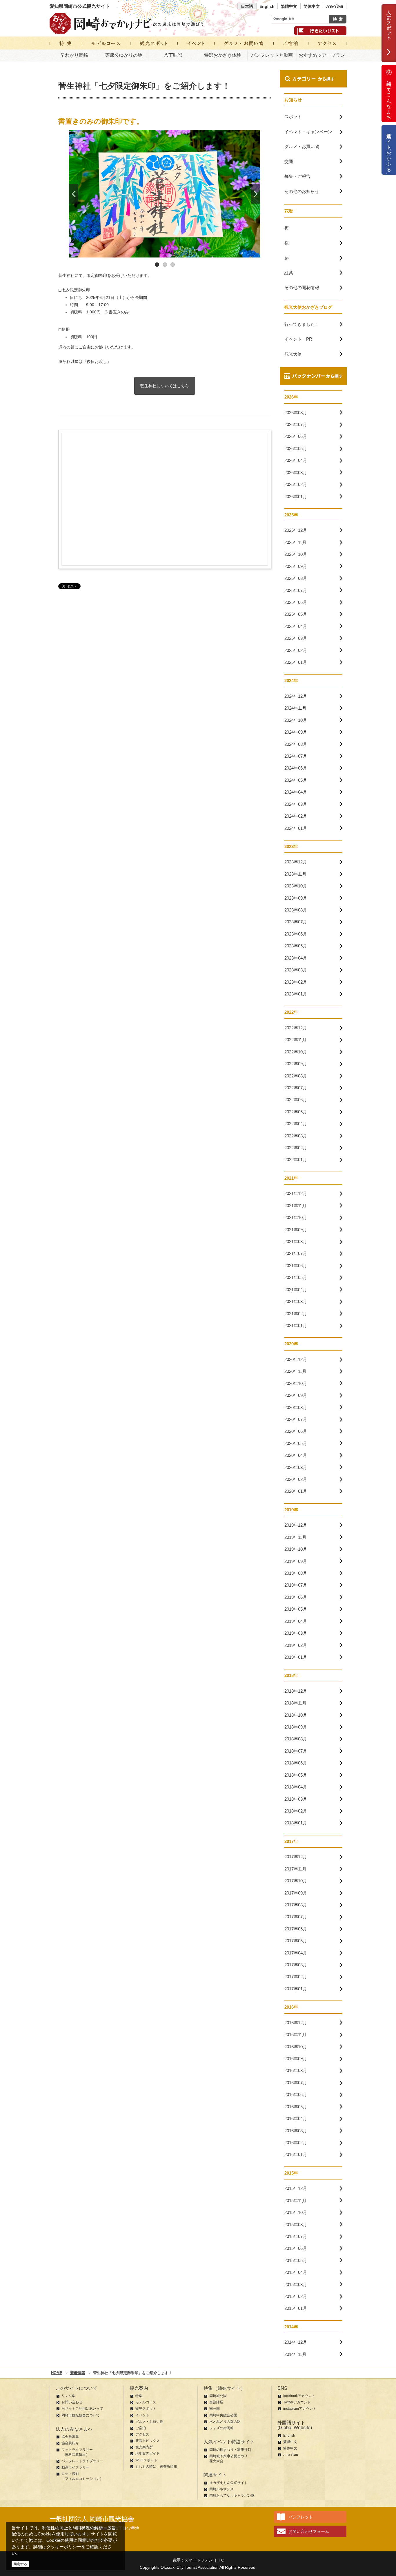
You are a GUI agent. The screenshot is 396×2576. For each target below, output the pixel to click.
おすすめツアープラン (322, 55)
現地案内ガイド (148, 2453)
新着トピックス (148, 2441)
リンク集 (68, 2396)
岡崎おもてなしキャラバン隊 (232, 2495)
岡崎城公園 (218, 2396)
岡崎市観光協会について (81, 2415)
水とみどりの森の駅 (225, 2422)
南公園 (215, 2409)
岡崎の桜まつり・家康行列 (230, 2450)
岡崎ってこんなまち (389, 98)
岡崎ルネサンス (221, 2489)
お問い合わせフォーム (309, 2531)
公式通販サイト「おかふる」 (389, 150)
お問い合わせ (72, 2402)
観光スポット (146, 2409)
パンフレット (301, 2517)
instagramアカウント (300, 2409)
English (267, 6)
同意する (20, 2564)
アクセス (142, 2434)
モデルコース (146, 2402)
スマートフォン (199, 2560)
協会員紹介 (70, 2443)
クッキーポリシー (64, 2547)
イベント (142, 2415)
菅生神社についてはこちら (165, 386)
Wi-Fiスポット (146, 2460)
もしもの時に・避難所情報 (156, 2467)
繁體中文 (289, 6)
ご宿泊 (141, 2428)
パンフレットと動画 (272, 55)
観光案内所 (144, 2447)
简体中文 (312, 6)
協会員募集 (70, 2437)
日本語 (247, 6)
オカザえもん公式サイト (228, 2483)
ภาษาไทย (335, 6)
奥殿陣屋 (216, 2402)
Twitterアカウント (297, 2402)
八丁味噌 (173, 55)
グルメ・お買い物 (149, 2422)
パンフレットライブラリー (82, 2461)
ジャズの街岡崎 (221, 2428)
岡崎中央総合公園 (223, 2415)
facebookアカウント (299, 2396)
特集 (139, 2396)
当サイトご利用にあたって (82, 2409)
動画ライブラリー (75, 2467)
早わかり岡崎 (74, 55)
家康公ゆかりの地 (124, 55)
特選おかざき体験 (223, 55)
